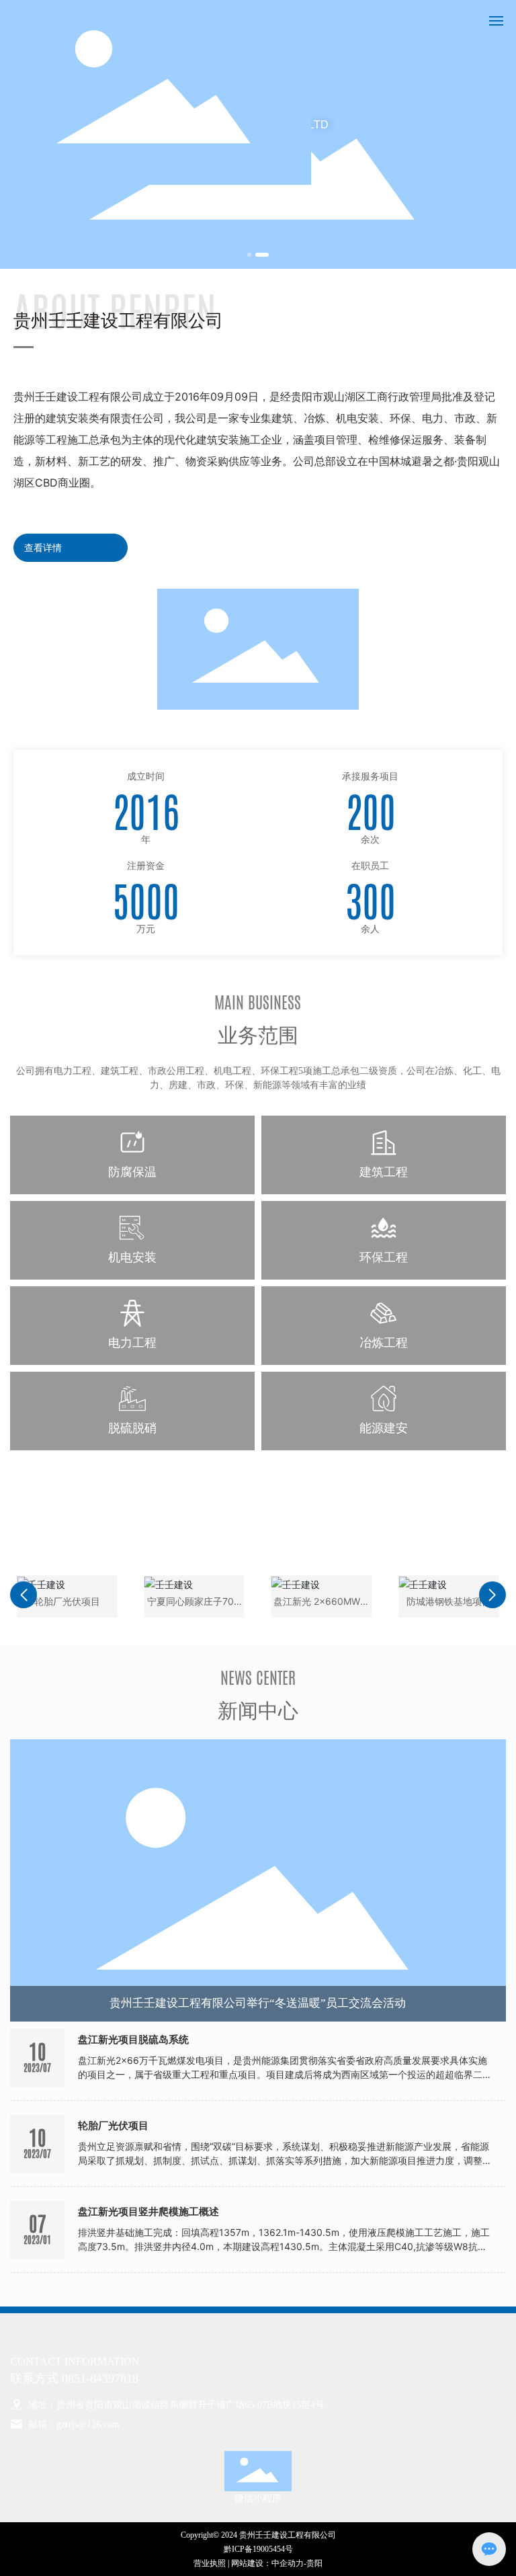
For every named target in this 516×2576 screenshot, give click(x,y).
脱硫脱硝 (132, 1428)
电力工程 (132, 1342)
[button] (249, 255)
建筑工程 (384, 1172)
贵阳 (314, 2563)
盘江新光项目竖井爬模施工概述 (148, 2212)
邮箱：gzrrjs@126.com (73, 2424)
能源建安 (384, 1428)
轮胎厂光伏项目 (113, 2126)
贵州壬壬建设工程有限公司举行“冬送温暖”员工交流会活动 (258, 2003)
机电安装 (132, 1257)
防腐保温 (132, 1172)
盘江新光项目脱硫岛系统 (133, 2040)
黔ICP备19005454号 (258, 2549)
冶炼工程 (384, 1342)
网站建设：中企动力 (267, 2563)
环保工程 (384, 1257)
